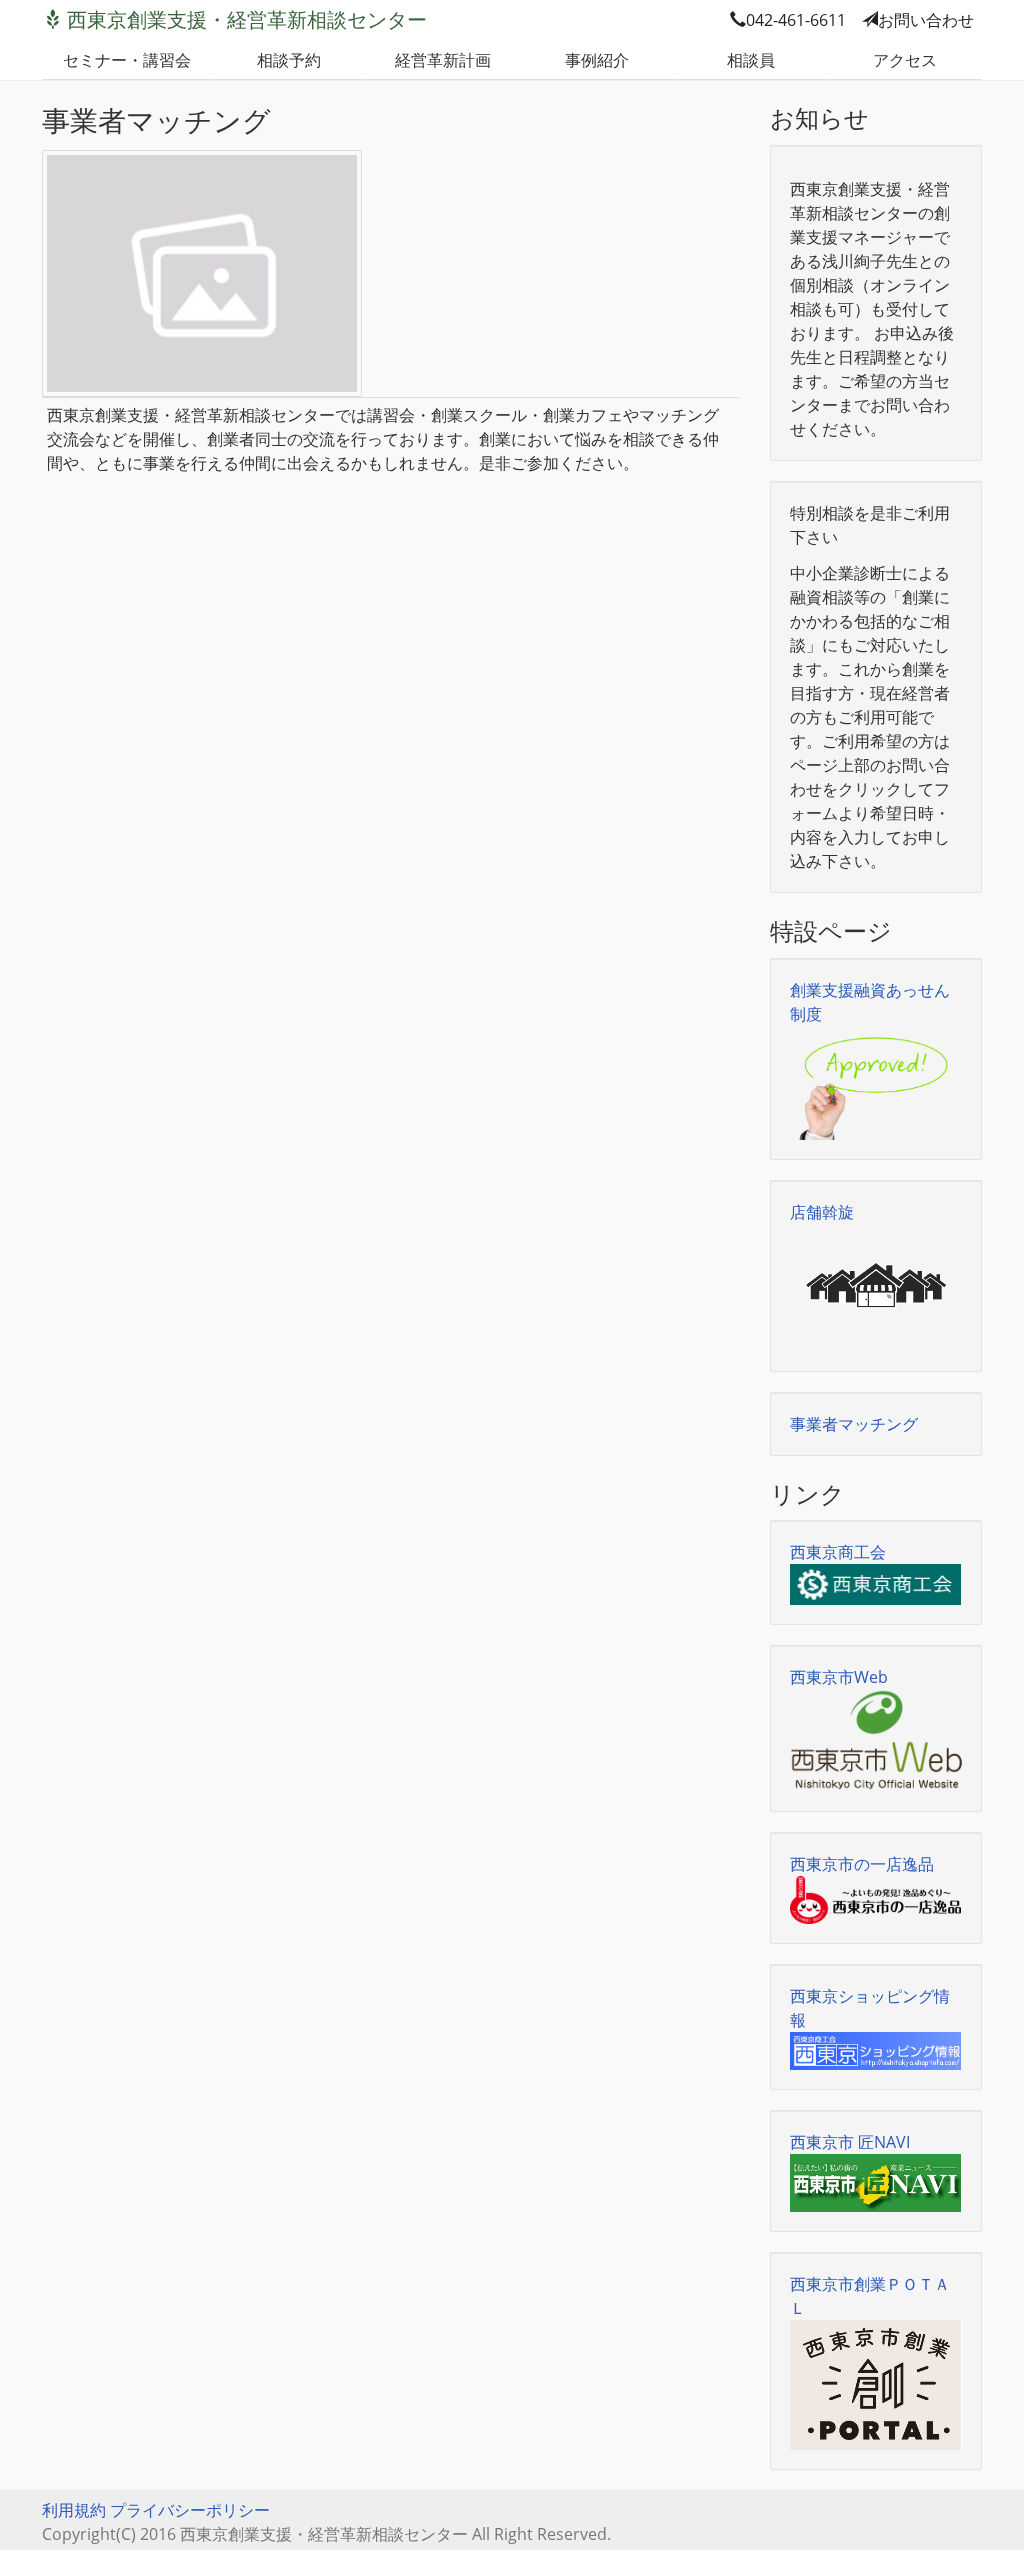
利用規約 (74, 2510)
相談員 (751, 60)
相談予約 (289, 60)
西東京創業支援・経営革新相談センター (247, 19)
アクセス (905, 60)
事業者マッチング (854, 1424)
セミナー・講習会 (127, 60)
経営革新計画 (443, 60)
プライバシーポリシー (190, 2510)
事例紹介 (597, 60)
